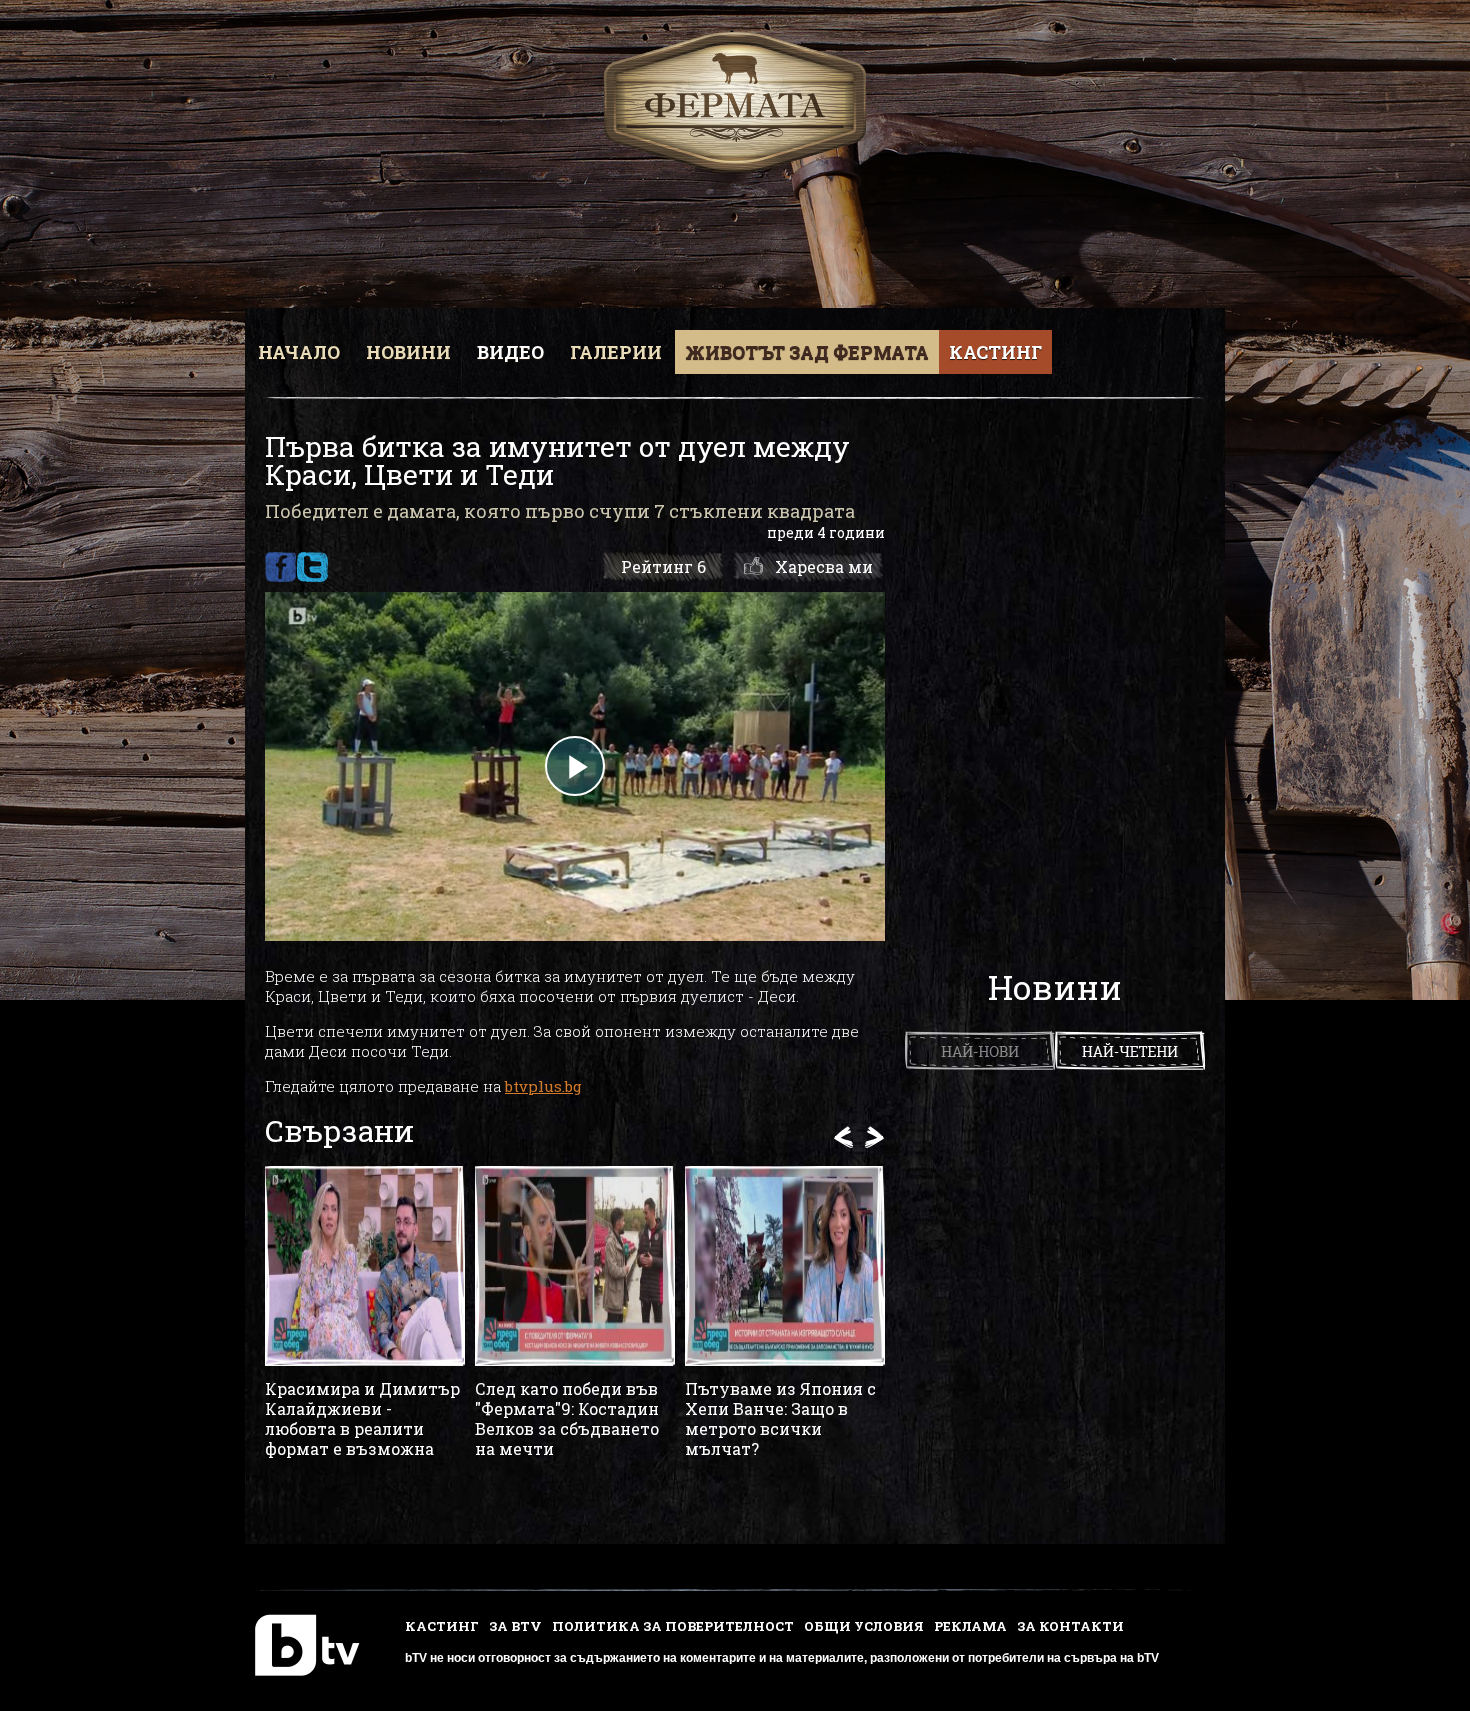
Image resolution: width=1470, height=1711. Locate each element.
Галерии (616, 352)
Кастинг (995, 352)
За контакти (1070, 1626)
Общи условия (864, 1626)
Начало (299, 352)
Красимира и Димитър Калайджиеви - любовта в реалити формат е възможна (362, 1419)
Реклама (970, 1626)
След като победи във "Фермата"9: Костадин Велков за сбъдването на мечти (567, 1419)
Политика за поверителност (673, 1626)
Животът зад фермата (807, 352)
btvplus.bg (543, 1086)
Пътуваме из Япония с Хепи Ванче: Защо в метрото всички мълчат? (780, 1419)
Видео (510, 352)
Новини (408, 352)
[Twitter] (312, 567)
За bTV (515, 1626)
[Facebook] (280, 567)
